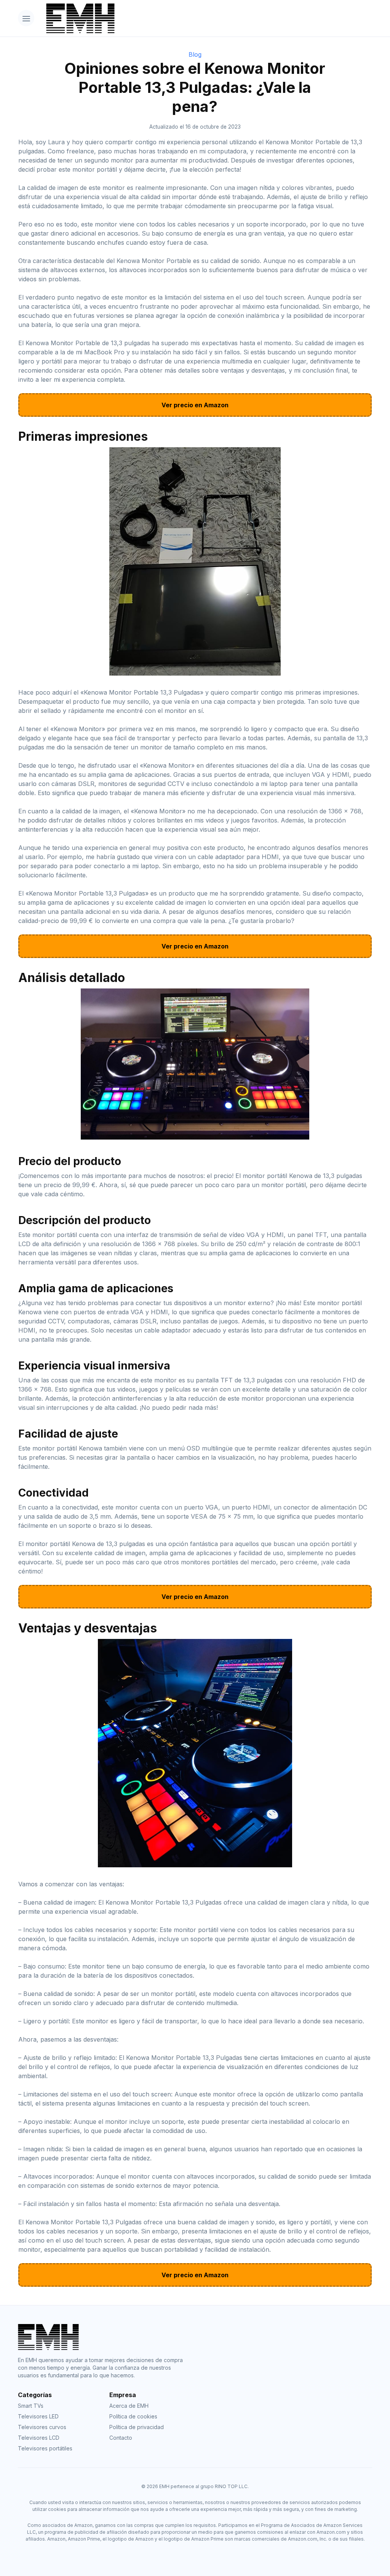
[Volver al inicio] (206, 18)
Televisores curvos (42, 2427)
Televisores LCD (39, 2438)
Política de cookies (133, 2416)
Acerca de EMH (129, 2406)
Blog (195, 54)
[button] (26, 18)
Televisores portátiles (45, 2448)
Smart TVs (31, 2406)
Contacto (121, 2438)
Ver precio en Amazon (195, 405)
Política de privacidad (137, 2427)
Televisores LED (38, 2416)
